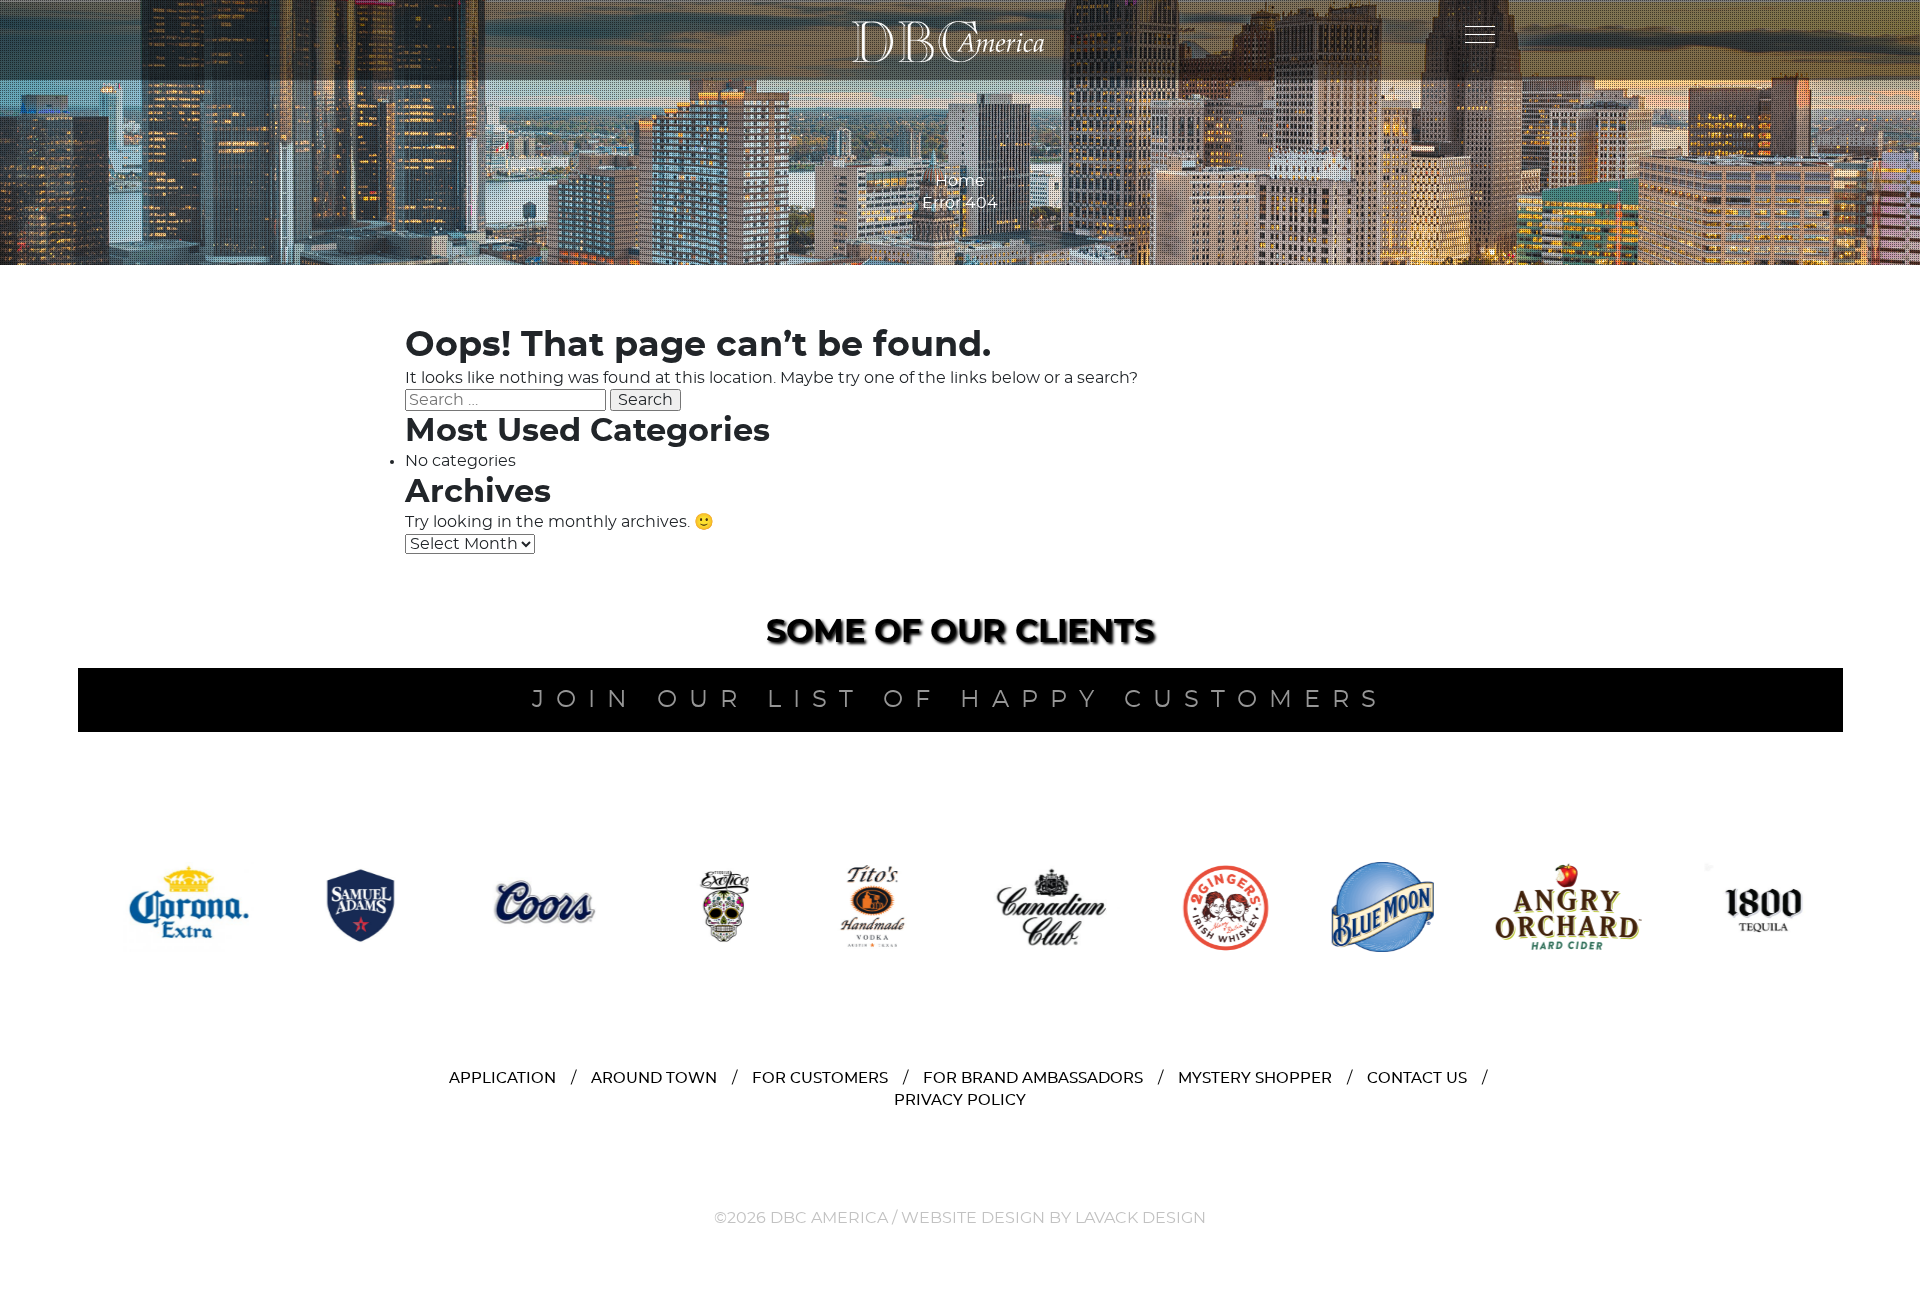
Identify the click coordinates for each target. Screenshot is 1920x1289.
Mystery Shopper (1255, 1078)
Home (960, 181)
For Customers (820, 1078)
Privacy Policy (960, 1100)
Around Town (654, 1078)
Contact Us (1417, 1078)
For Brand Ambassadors (1033, 1078)
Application (502, 1078)
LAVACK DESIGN (1140, 1218)
